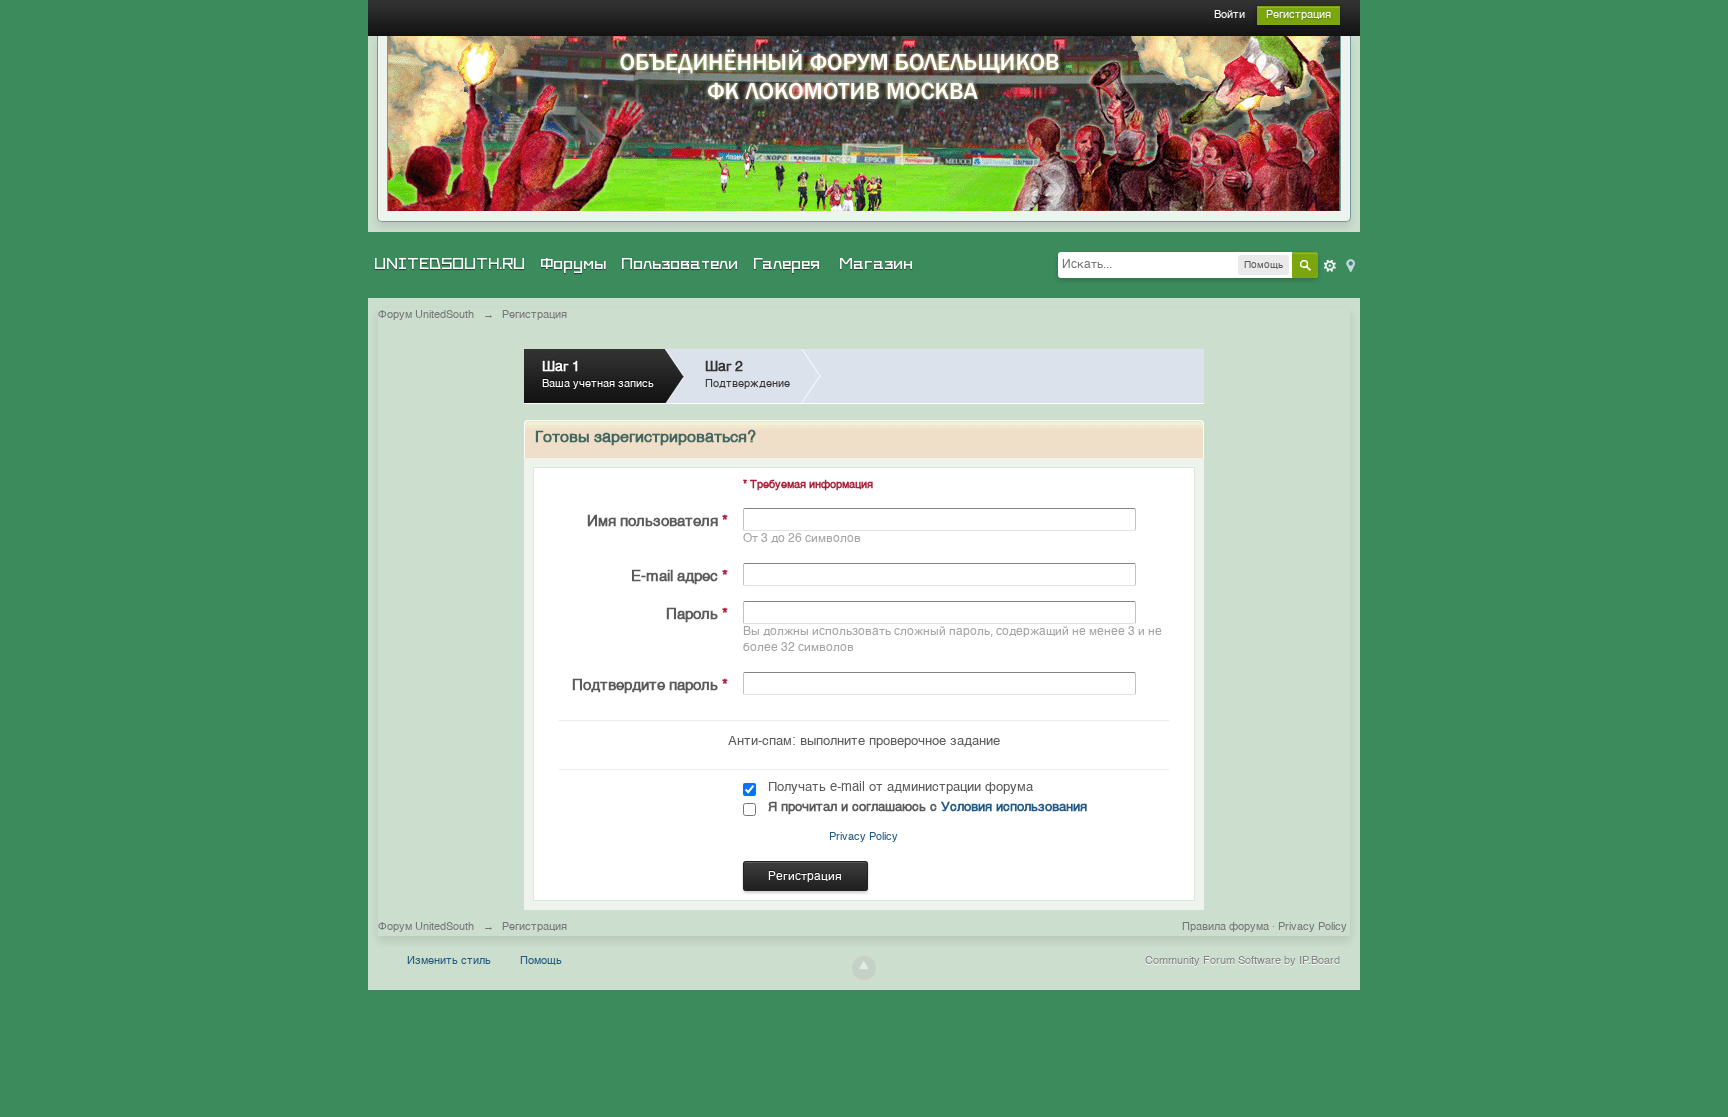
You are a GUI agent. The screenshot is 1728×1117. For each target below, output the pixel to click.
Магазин (876, 264)
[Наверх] (864, 968)
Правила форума (1225, 927)
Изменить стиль (449, 961)
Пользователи (679, 264)
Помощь (541, 961)
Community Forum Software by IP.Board (1242, 961)
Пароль (697, 614)
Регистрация (1298, 15)
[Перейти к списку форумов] (864, 123)
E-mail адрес (679, 576)
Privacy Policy (863, 837)
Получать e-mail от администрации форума (900, 787)
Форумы (573, 264)
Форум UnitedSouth (426, 927)
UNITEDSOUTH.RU (449, 264)
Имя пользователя (657, 521)
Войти (1229, 15)
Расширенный (1330, 266)
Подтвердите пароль (650, 685)
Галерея (786, 264)
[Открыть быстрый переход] (1349, 264)
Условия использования (1014, 807)
